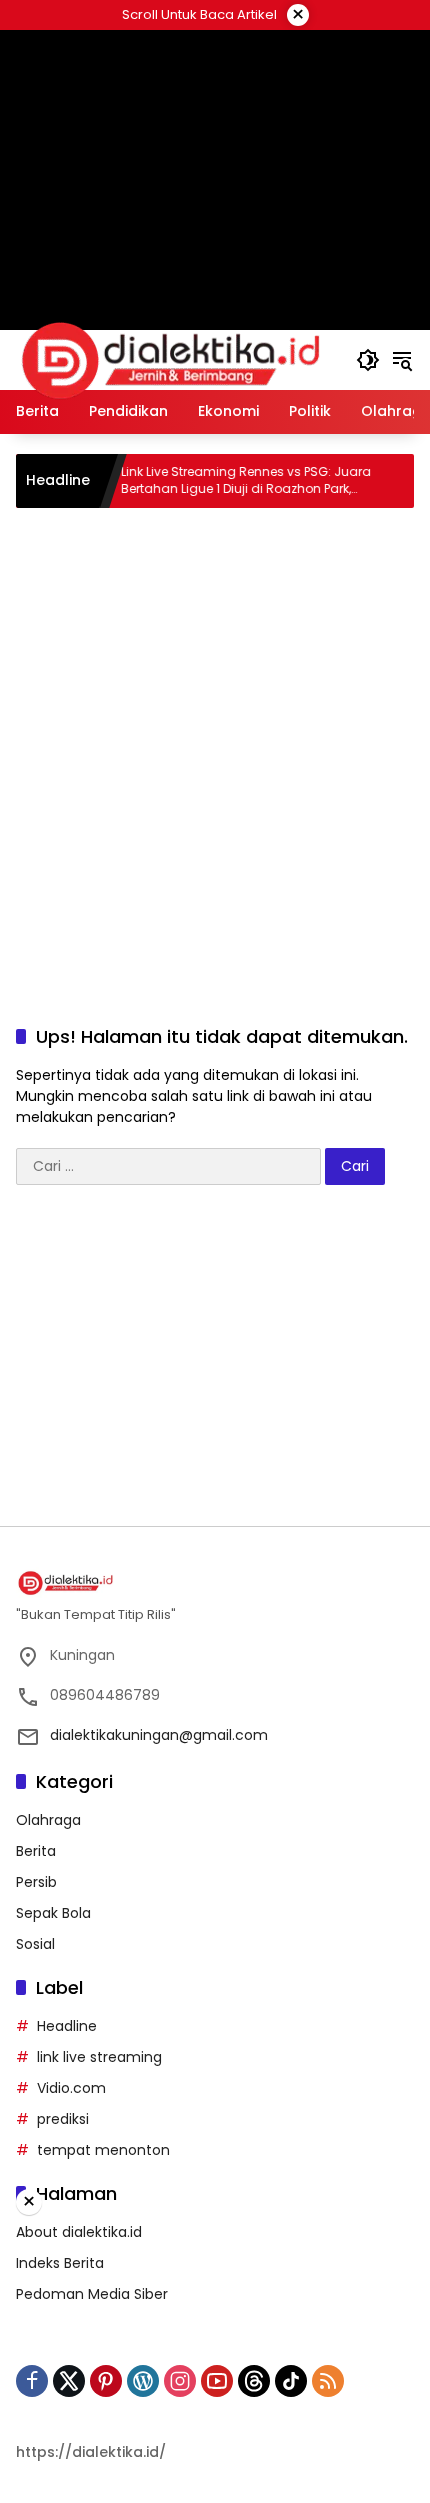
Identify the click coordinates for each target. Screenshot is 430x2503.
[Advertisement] (215, 743)
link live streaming (99, 2057)
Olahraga (48, 1820)
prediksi (63, 2119)
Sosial (35, 1944)
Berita (36, 1851)
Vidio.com (71, 2088)
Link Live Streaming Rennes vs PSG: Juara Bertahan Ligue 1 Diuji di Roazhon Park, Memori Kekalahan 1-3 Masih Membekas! (225, 481)
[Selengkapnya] (215, 1583)
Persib (36, 1882)
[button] (368, 360)
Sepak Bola (53, 1913)
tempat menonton (103, 2150)
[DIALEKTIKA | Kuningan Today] (171, 359)
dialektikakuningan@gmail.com (159, 1735)
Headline (67, 2026)
